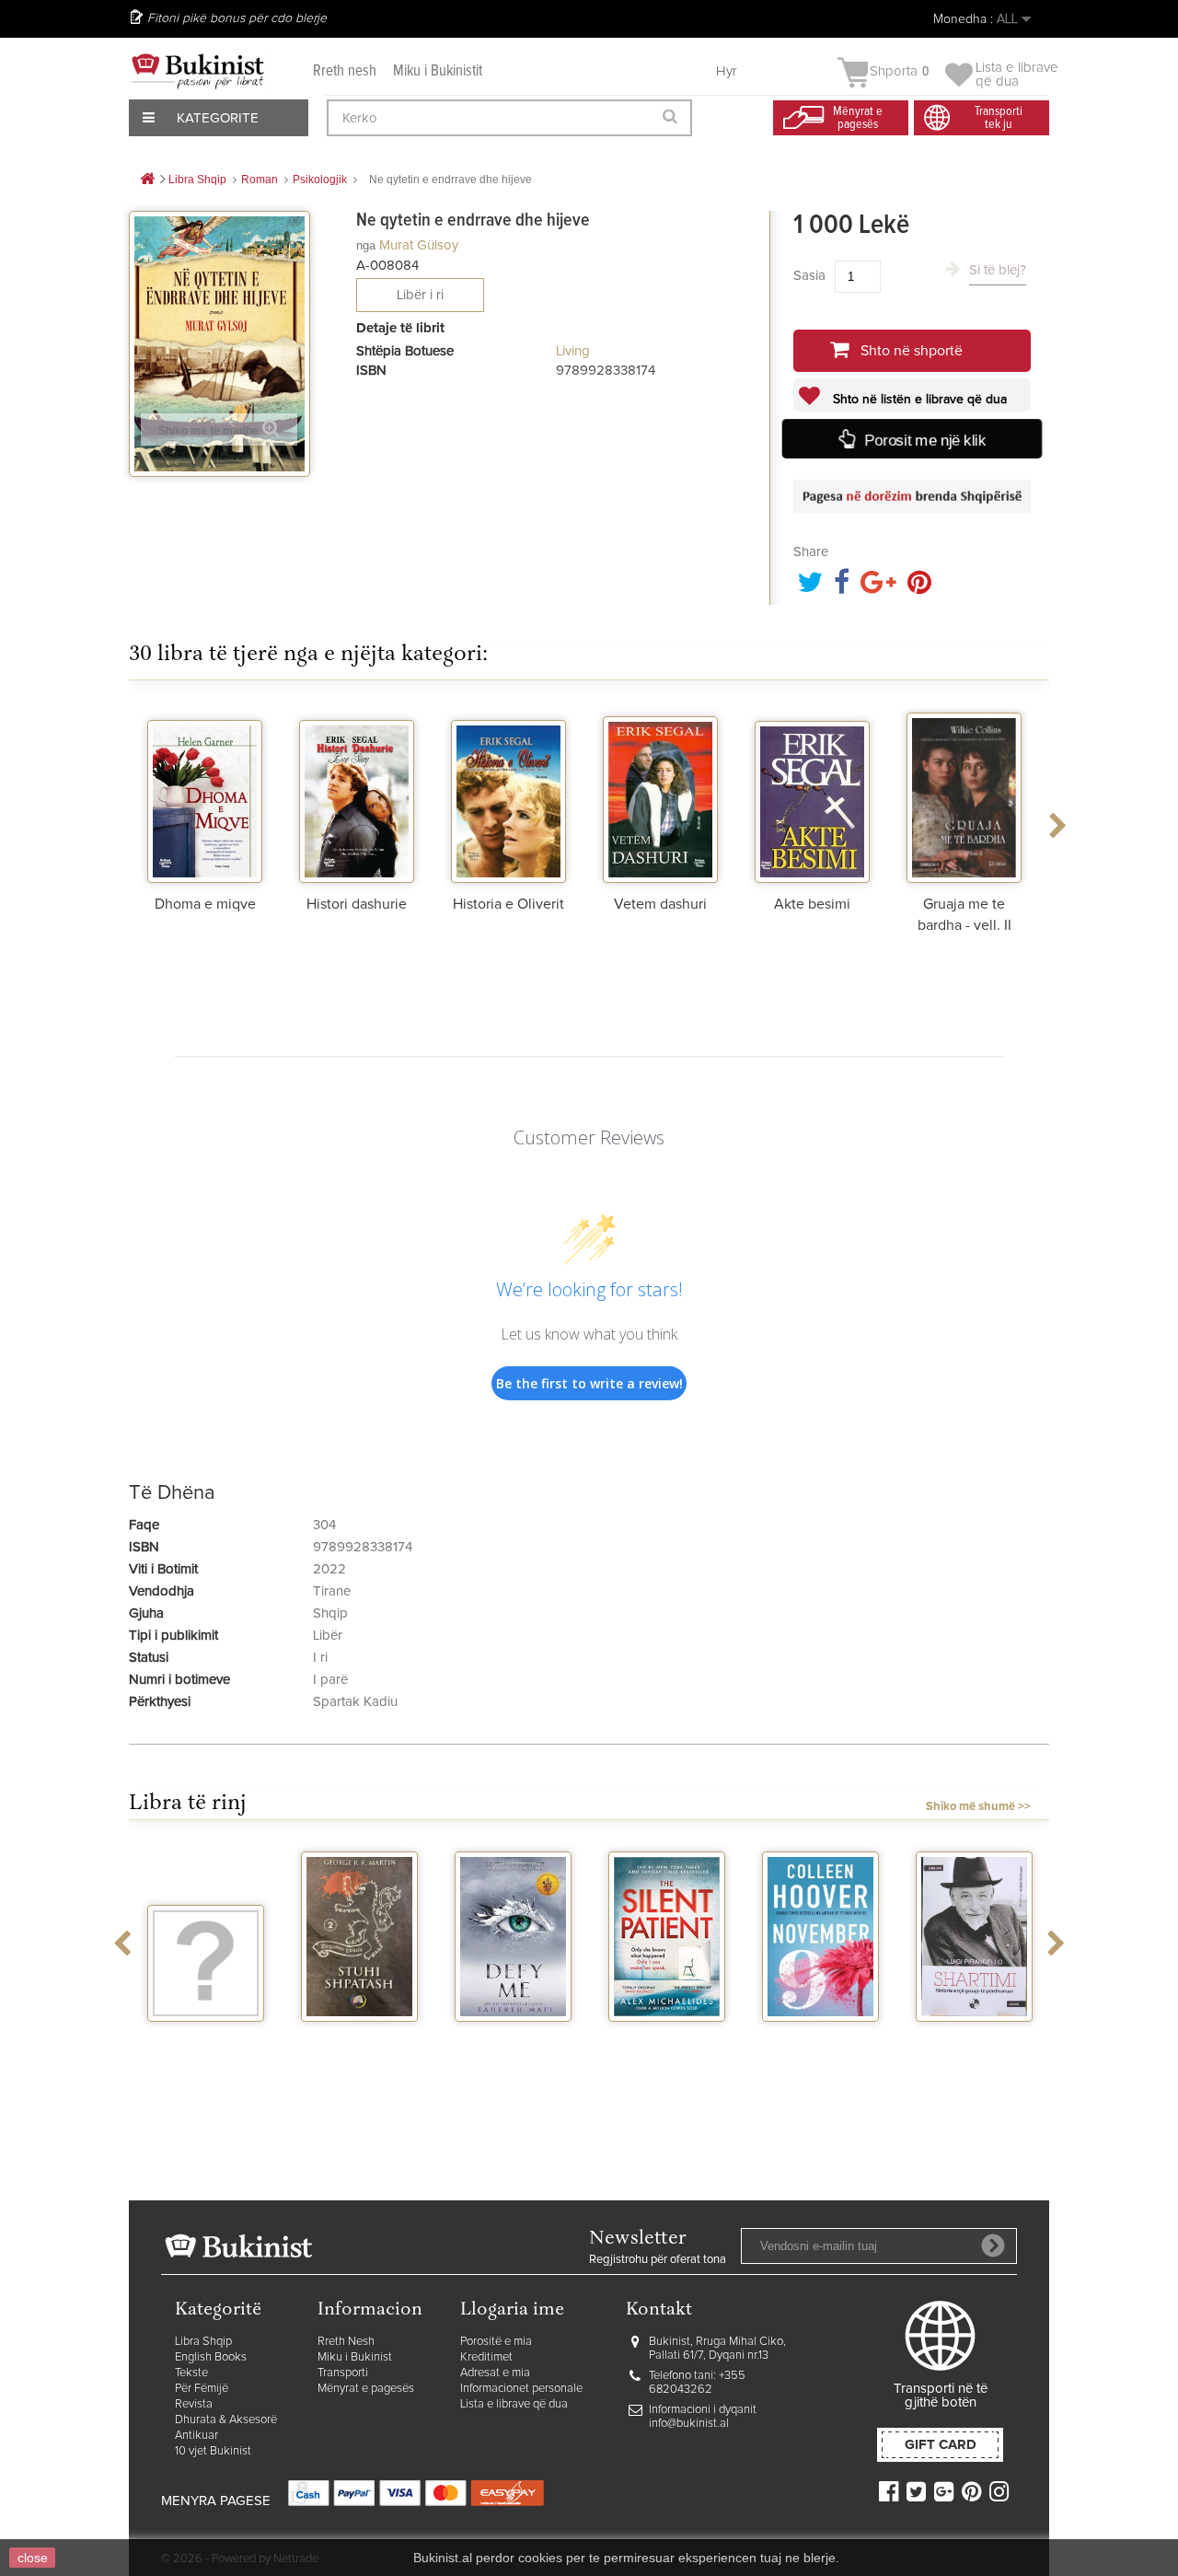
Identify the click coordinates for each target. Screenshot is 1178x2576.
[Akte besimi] (812, 795)
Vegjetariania (206, 2038)
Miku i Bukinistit (438, 71)
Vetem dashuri (660, 904)
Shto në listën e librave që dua (918, 400)
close (33, 2558)
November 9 (821, 2038)
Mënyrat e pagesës (366, 2389)
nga (366, 245)
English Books (211, 2357)
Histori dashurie (357, 904)
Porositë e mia (496, 2342)
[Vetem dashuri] (660, 795)
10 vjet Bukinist (213, 2451)
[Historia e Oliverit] (508, 795)
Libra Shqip (203, 2342)
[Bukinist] (198, 71)
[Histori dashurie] (357, 795)
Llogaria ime (512, 2310)
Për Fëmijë (202, 2389)
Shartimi (974, 2038)
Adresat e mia (495, 2373)
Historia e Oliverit (508, 904)
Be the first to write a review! (589, 1383)
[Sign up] (993, 2245)
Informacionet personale (521, 2389)
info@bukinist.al (689, 2424)
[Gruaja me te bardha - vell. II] (964, 795)
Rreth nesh (345, 71)
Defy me (513, 2038)
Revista (194, 2404)
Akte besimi (812, 904)
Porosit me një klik (924, 440)
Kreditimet (486, 2357)
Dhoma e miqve (205, 904)
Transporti (343, 2373)
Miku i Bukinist (355, 2357)
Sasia (809, 276)
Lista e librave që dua (514, 2404)
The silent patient (667, 2046)
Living (573, 351)
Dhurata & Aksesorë (226, 2420)
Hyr (727, 71)
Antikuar (196, 2436)
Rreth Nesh (346, 2342)
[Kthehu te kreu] (147, 180)
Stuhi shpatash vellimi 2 (360, 2046)
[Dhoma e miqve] (205, 795)
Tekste (191, 2373)
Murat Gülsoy (419, 245)
